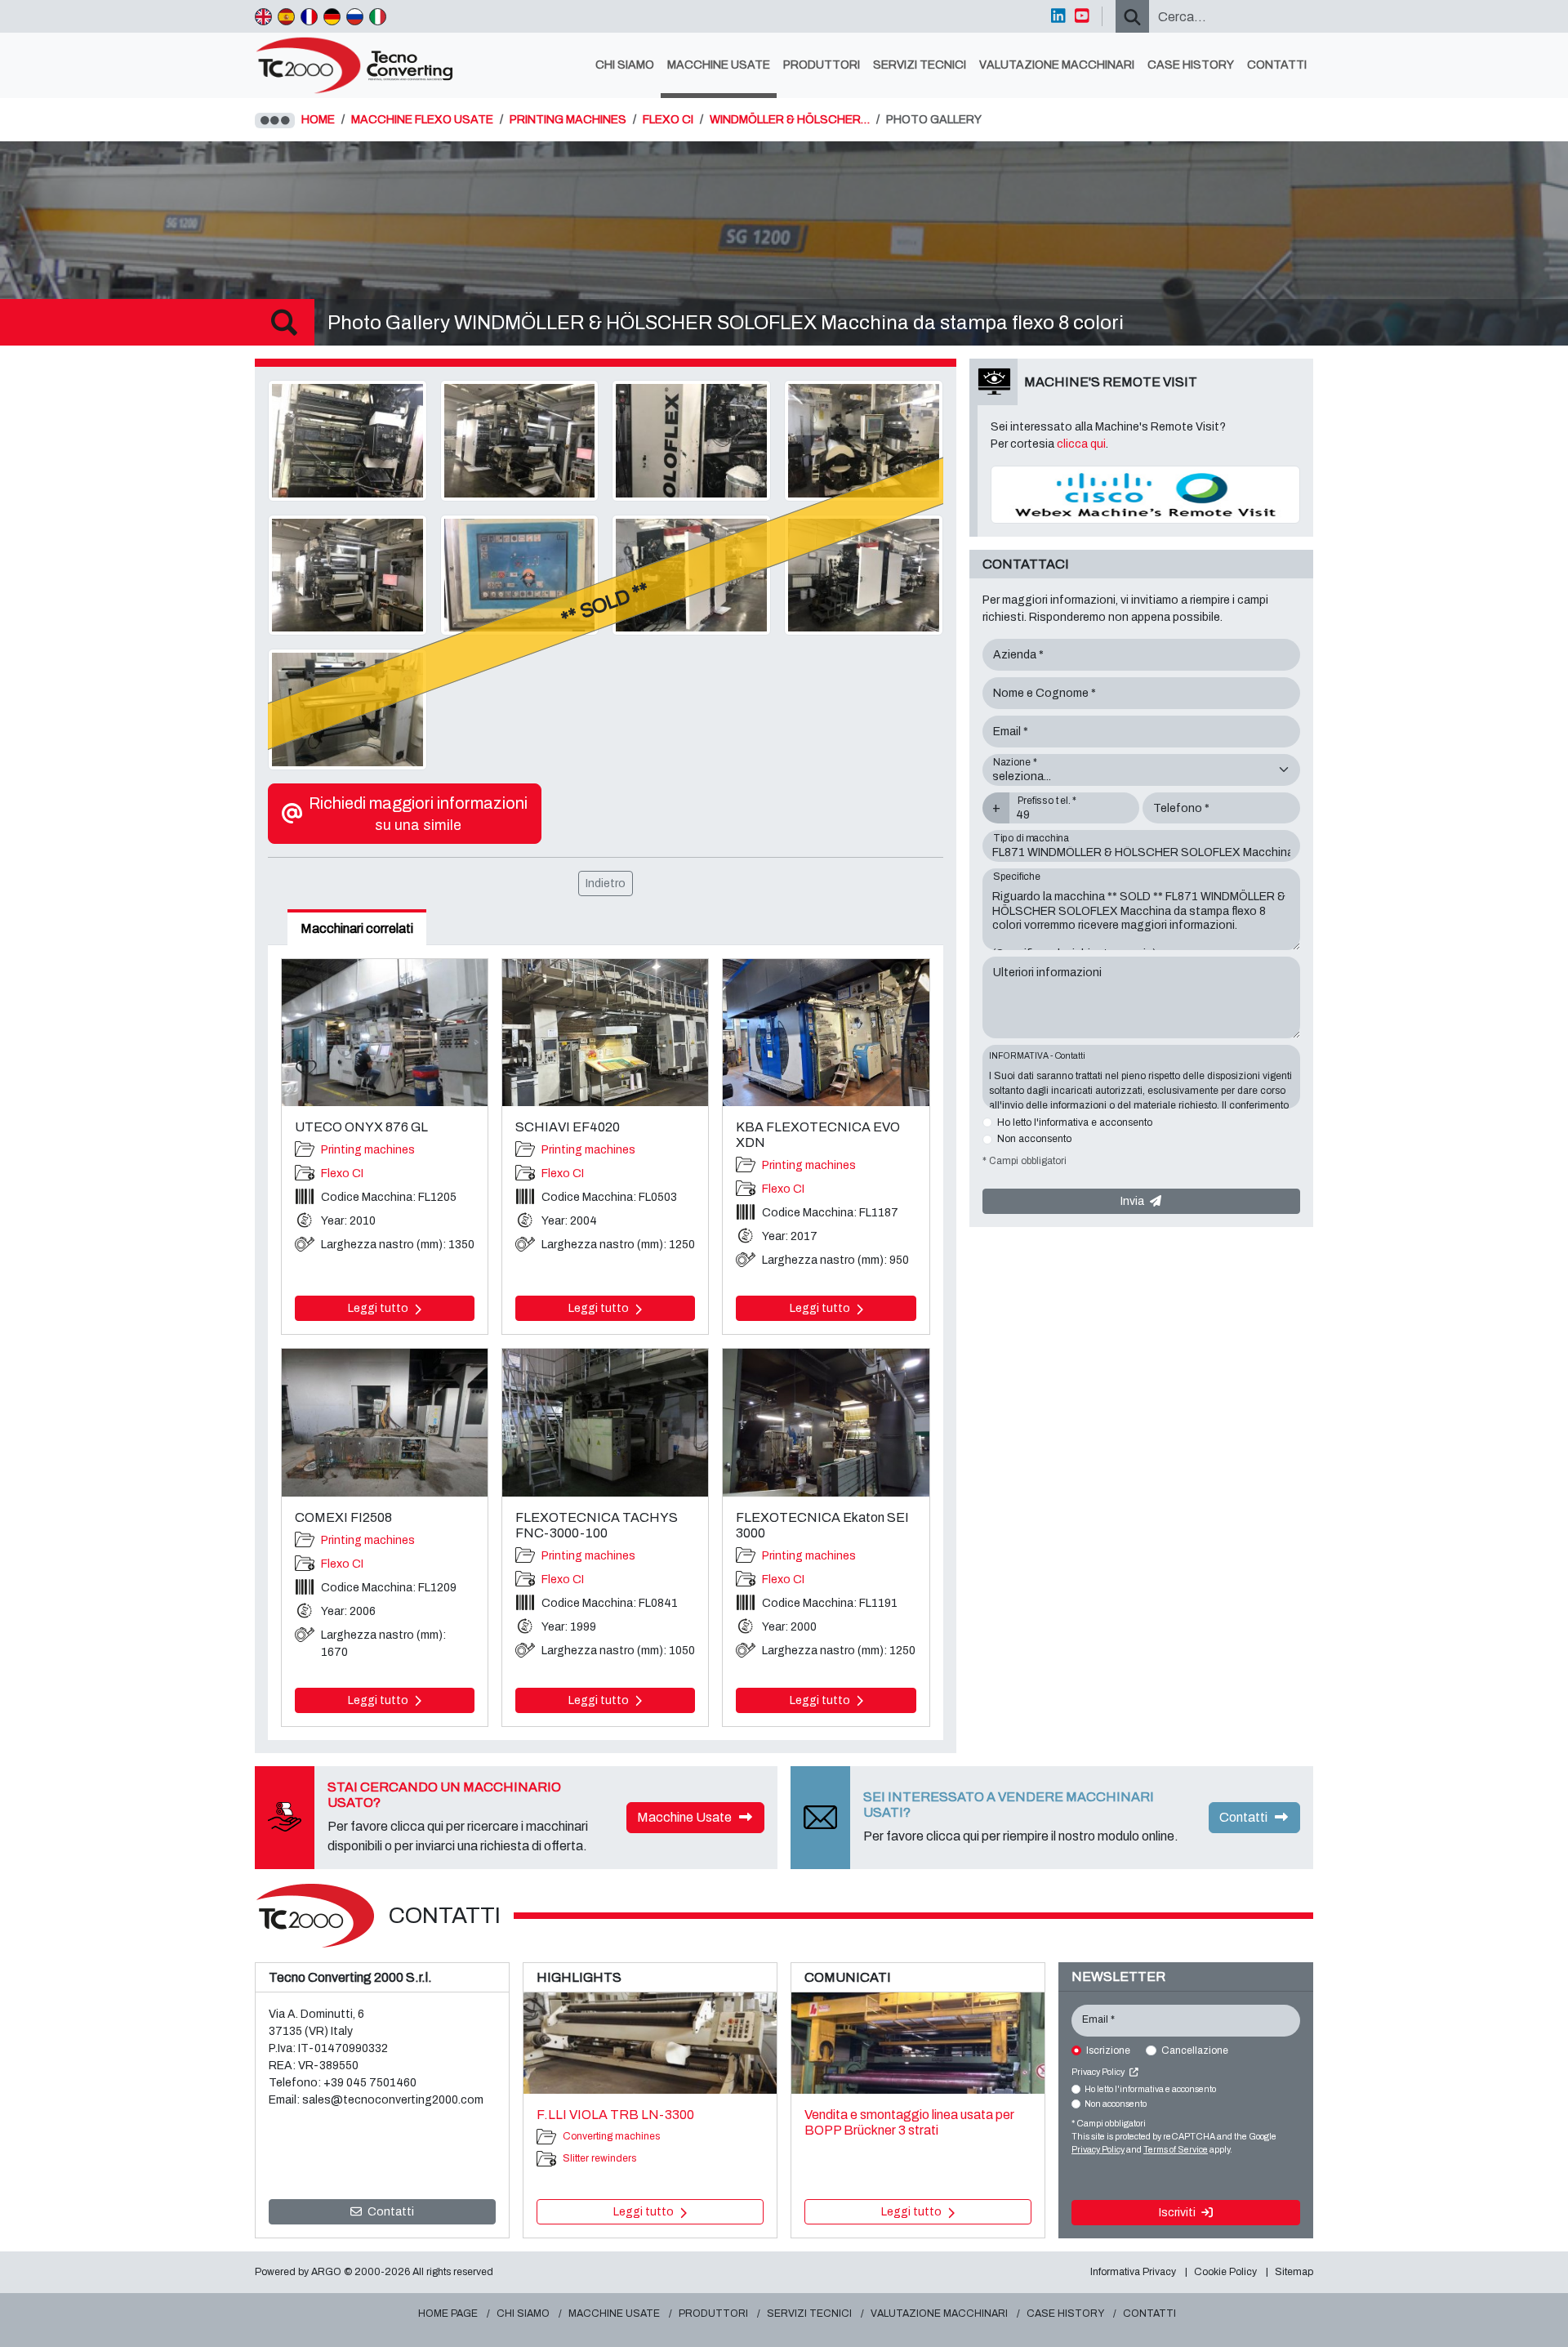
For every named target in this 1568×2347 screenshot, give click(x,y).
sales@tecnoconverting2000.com (393, 2100)
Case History (1191, 65)
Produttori (822, 65)
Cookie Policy (1225, 2272)
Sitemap (1294, 2272)
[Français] (309, 16)
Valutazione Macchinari (1057, 65)
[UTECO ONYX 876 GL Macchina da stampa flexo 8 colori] (385, 1033)
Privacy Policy (1099, 2072)
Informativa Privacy (1133, 2272)
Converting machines (611, 2136)
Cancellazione (1195, 2050)
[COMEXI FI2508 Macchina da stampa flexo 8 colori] (385, 1422)
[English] (263, 16)
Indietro (606, 883)
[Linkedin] (1058, 16)
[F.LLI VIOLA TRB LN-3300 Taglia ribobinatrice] (650, 2043)
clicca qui (1081, 444)
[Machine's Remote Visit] (1145, 494)
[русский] (355, 16)
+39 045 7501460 (370, 2083)
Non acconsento (1034, 1139)
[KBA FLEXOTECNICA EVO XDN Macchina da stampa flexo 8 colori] (826, 1033)
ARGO (326, 2272)
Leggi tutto (379, 1308)
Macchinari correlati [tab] (357, 928)
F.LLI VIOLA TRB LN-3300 (615, 2115)
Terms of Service (1176, 2150)
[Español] (286, 16)
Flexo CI (342, 1173)
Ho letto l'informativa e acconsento (1075, 1122)
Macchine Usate (719, 65)
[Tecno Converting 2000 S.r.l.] (361, 65)
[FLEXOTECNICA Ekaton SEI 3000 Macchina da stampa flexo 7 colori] (826, 1422)
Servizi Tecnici (920, 65)
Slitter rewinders (599, 2158)
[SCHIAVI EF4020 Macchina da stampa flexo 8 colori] (605, 1033)
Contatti (1277, 65)
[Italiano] (378, 16)
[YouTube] (1082, 16)
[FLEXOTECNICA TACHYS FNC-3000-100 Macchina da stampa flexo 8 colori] (605, 1422)
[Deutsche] (332, 16)
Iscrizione (1108, 2050)
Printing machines (368, 1150)
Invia (1134, 1201)
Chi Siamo (625, 65)
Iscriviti (1178, 2213)
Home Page (448, 2314)
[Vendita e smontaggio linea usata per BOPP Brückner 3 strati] (918, 2043)
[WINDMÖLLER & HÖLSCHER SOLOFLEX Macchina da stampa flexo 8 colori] (347, 440)
